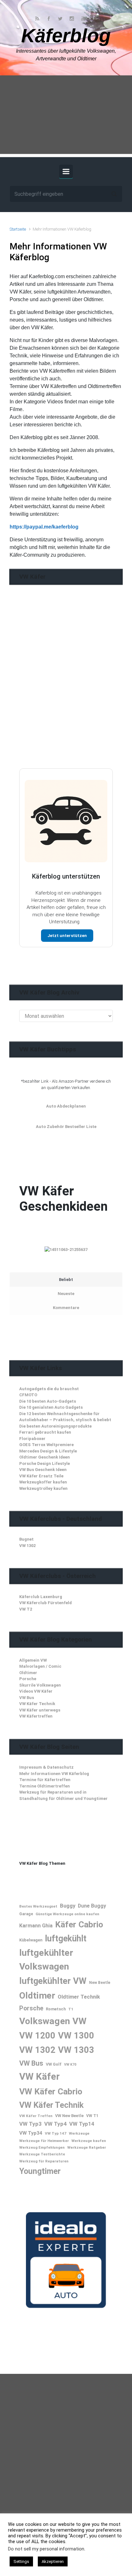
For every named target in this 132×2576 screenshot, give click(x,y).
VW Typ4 (55, 2124)
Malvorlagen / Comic (40, 1666)
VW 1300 (76, 2036)
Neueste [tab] (66, 1294)
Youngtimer (40, 2171)
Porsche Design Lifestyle (45, 1463)
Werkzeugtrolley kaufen (43, 1488)
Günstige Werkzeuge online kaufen (67, 1914)
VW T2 (26, 1609)
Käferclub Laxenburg (41, 1597)
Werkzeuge (79, 2133)
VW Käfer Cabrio (51, 2091)
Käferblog (66, 36)
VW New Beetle (69, 2116)
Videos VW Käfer (36, 1691)
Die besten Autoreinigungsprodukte (55, 1426)
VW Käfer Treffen (36, 2116)
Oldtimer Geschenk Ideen (45, 1457)
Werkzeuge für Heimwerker (44, 2141)
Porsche (28, 1679)
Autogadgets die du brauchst (49, 1389)
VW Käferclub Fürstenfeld (45, 1603)
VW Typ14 (82, 2124)
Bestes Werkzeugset (38, 1906)
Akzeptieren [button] (53, 2561)
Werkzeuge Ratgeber (87, 2147)
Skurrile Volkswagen (40, 1685)
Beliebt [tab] (66, 1280)
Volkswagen (45, 2021)
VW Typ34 (31, 2133)
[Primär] (66, 171)
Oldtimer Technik (79, 1997)
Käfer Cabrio (79, 1924)
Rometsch (56, 2009)
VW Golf (54, 2064)
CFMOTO (28, 1395)
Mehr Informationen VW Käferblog (54, 1774)
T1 (71, 2009)
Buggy (68, 1906)
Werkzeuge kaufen (89, 2141)
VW (79, 2021)
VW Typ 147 (56, 2133)
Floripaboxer (32, 1439)
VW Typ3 (30, 2124)
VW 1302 (27, 1546)
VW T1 (92, 2116)
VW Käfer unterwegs (40, 1710)
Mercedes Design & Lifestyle (48, 1451)
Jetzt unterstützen (67, 936)
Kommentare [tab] (66, 1308)
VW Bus (27, 1698)
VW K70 (70, 2065)
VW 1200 (37, 2036)
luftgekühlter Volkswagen (46, 1959)
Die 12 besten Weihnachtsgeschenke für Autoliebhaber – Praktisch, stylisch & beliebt (65, 1417)
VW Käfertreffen (36, 1716)
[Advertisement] (66, 116)
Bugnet (26, 1539)
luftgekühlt (66, 1939)
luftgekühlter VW (53, 1981)
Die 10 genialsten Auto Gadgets (51, 1407)
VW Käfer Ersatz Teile (41, 1476)
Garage (26, 1914)
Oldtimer (28, 1673)
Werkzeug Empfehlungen (42, 2147)
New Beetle (100, 1983)
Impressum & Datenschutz (46, 1767)
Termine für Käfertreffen (45, 1780)
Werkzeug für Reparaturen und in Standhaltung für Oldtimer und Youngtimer (63, 1795)
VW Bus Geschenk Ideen (43, 1470)
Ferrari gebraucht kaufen (45, 1432)
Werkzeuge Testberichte (42, 2154)
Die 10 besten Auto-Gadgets (48, 1401)
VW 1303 (76, 2050)
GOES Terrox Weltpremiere (46, 1445)
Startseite (18, 229)
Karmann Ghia (36, 1926)
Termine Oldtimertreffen (45, 1786)
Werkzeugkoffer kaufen (43, 1482)
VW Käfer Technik (37, 1704)
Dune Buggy (92, 1906)
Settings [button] (21, 2561)
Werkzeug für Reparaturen (44, 2161)
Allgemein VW (33, 1660)
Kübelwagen (31, 1940)
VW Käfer (39, 2077)
